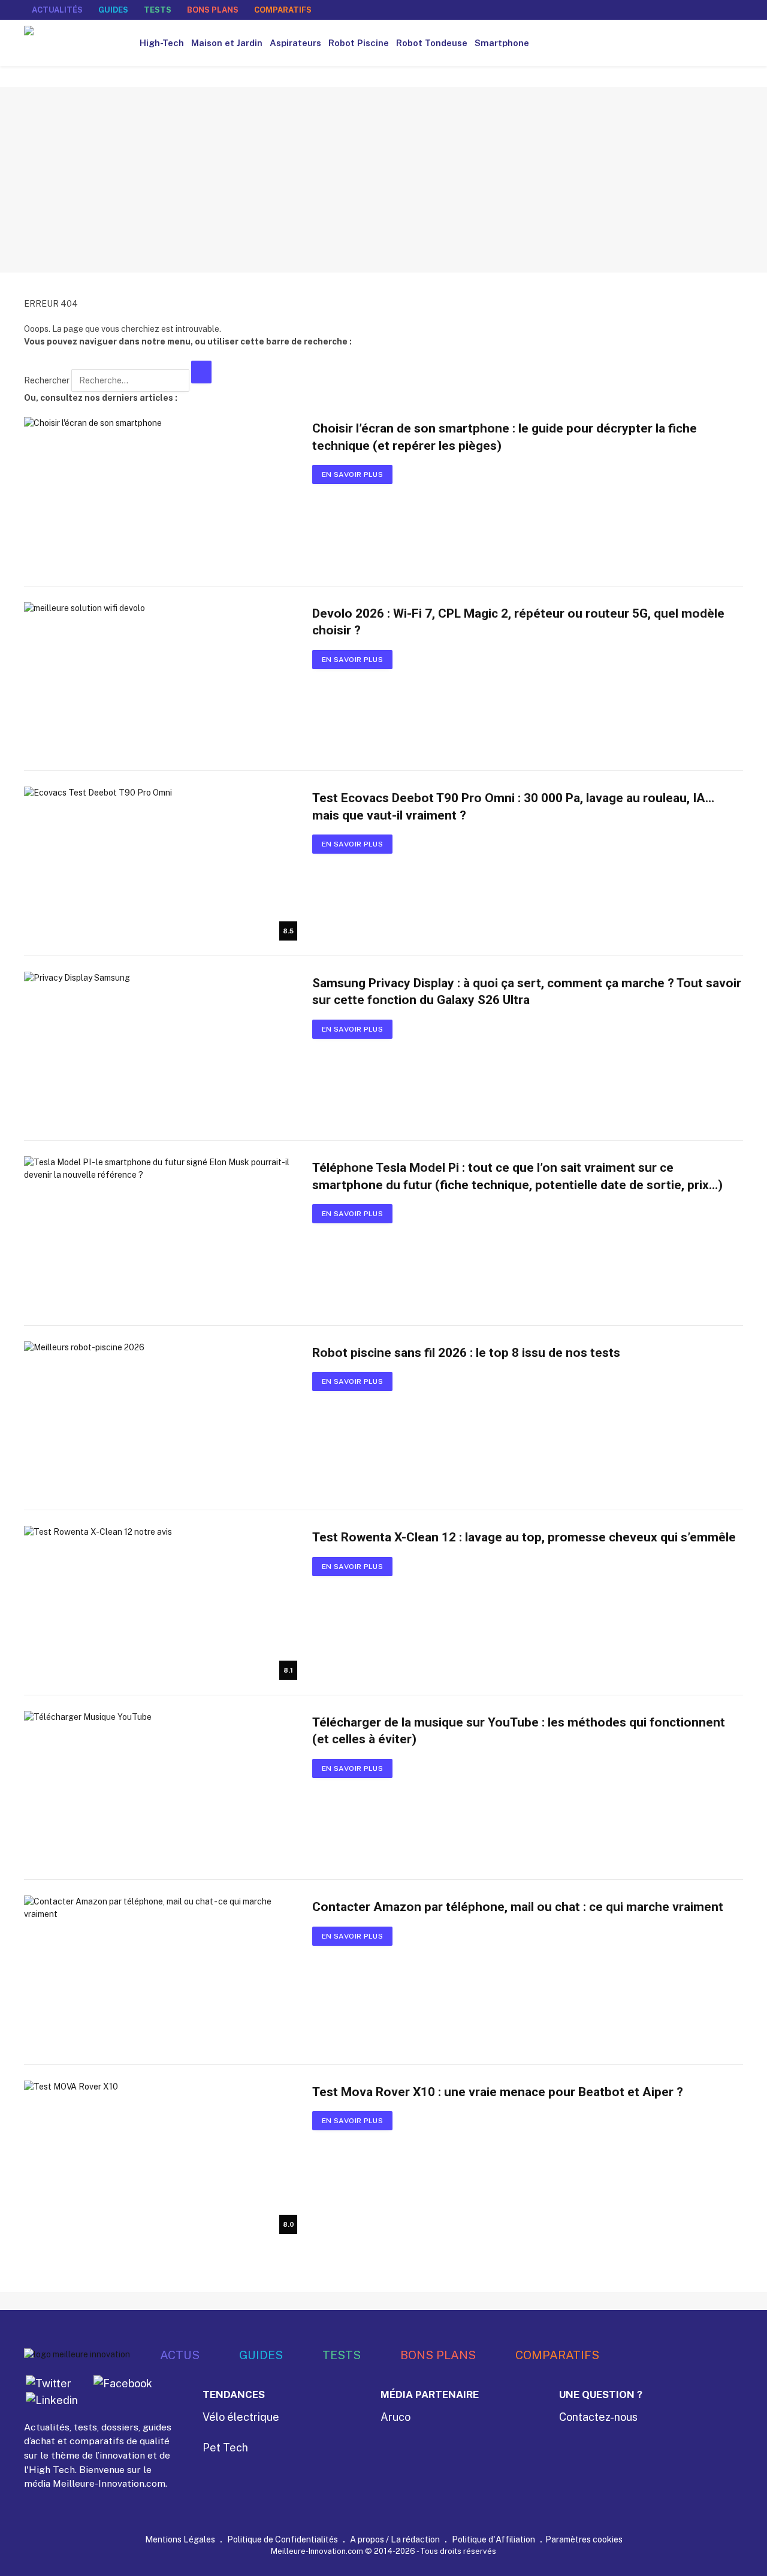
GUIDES (113, 10)
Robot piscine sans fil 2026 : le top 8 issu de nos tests (466, 1353)
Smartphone (502, 43)
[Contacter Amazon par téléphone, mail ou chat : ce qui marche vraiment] (161, 1972)
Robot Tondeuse (432, 43)
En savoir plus (352, 474)
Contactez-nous (598, 2417)
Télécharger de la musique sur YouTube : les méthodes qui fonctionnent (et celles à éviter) (519, 1731)
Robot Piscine (359, 43)
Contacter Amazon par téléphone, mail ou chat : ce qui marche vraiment (518, 1907)
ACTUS (180, 2355)
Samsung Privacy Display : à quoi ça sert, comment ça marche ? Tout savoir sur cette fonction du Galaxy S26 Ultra (527, 992)
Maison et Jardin (227, 43)
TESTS (158, 10)
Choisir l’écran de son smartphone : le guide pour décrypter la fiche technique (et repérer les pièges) (505, 437)
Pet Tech (225, 2447)
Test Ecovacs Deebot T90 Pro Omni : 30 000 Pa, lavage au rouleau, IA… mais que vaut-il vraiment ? (513, 807)
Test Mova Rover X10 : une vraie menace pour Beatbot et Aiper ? (498, 2092)
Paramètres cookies (584, 2539)
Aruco (395, 2417)
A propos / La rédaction (395, 2539)
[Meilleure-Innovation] (71, 43)
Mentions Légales (180, 2539)
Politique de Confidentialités (283, 2539)
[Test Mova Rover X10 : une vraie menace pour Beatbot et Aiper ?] (161, 2158)
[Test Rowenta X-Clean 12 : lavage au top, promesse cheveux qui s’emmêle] (161, 1603)
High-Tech (162, 43)
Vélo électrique (241, 2417)
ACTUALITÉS (57, 10)
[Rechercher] (742, 43)
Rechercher (48, 380)
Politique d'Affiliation (493, 2539)
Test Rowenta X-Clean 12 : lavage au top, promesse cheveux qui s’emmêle (524, 1537)
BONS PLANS (213, 10)
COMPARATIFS (283, 10)
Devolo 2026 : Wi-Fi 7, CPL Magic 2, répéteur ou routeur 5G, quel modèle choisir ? (518, 622)
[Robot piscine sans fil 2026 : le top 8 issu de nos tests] (161, 1418)
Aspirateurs (295, 43)
